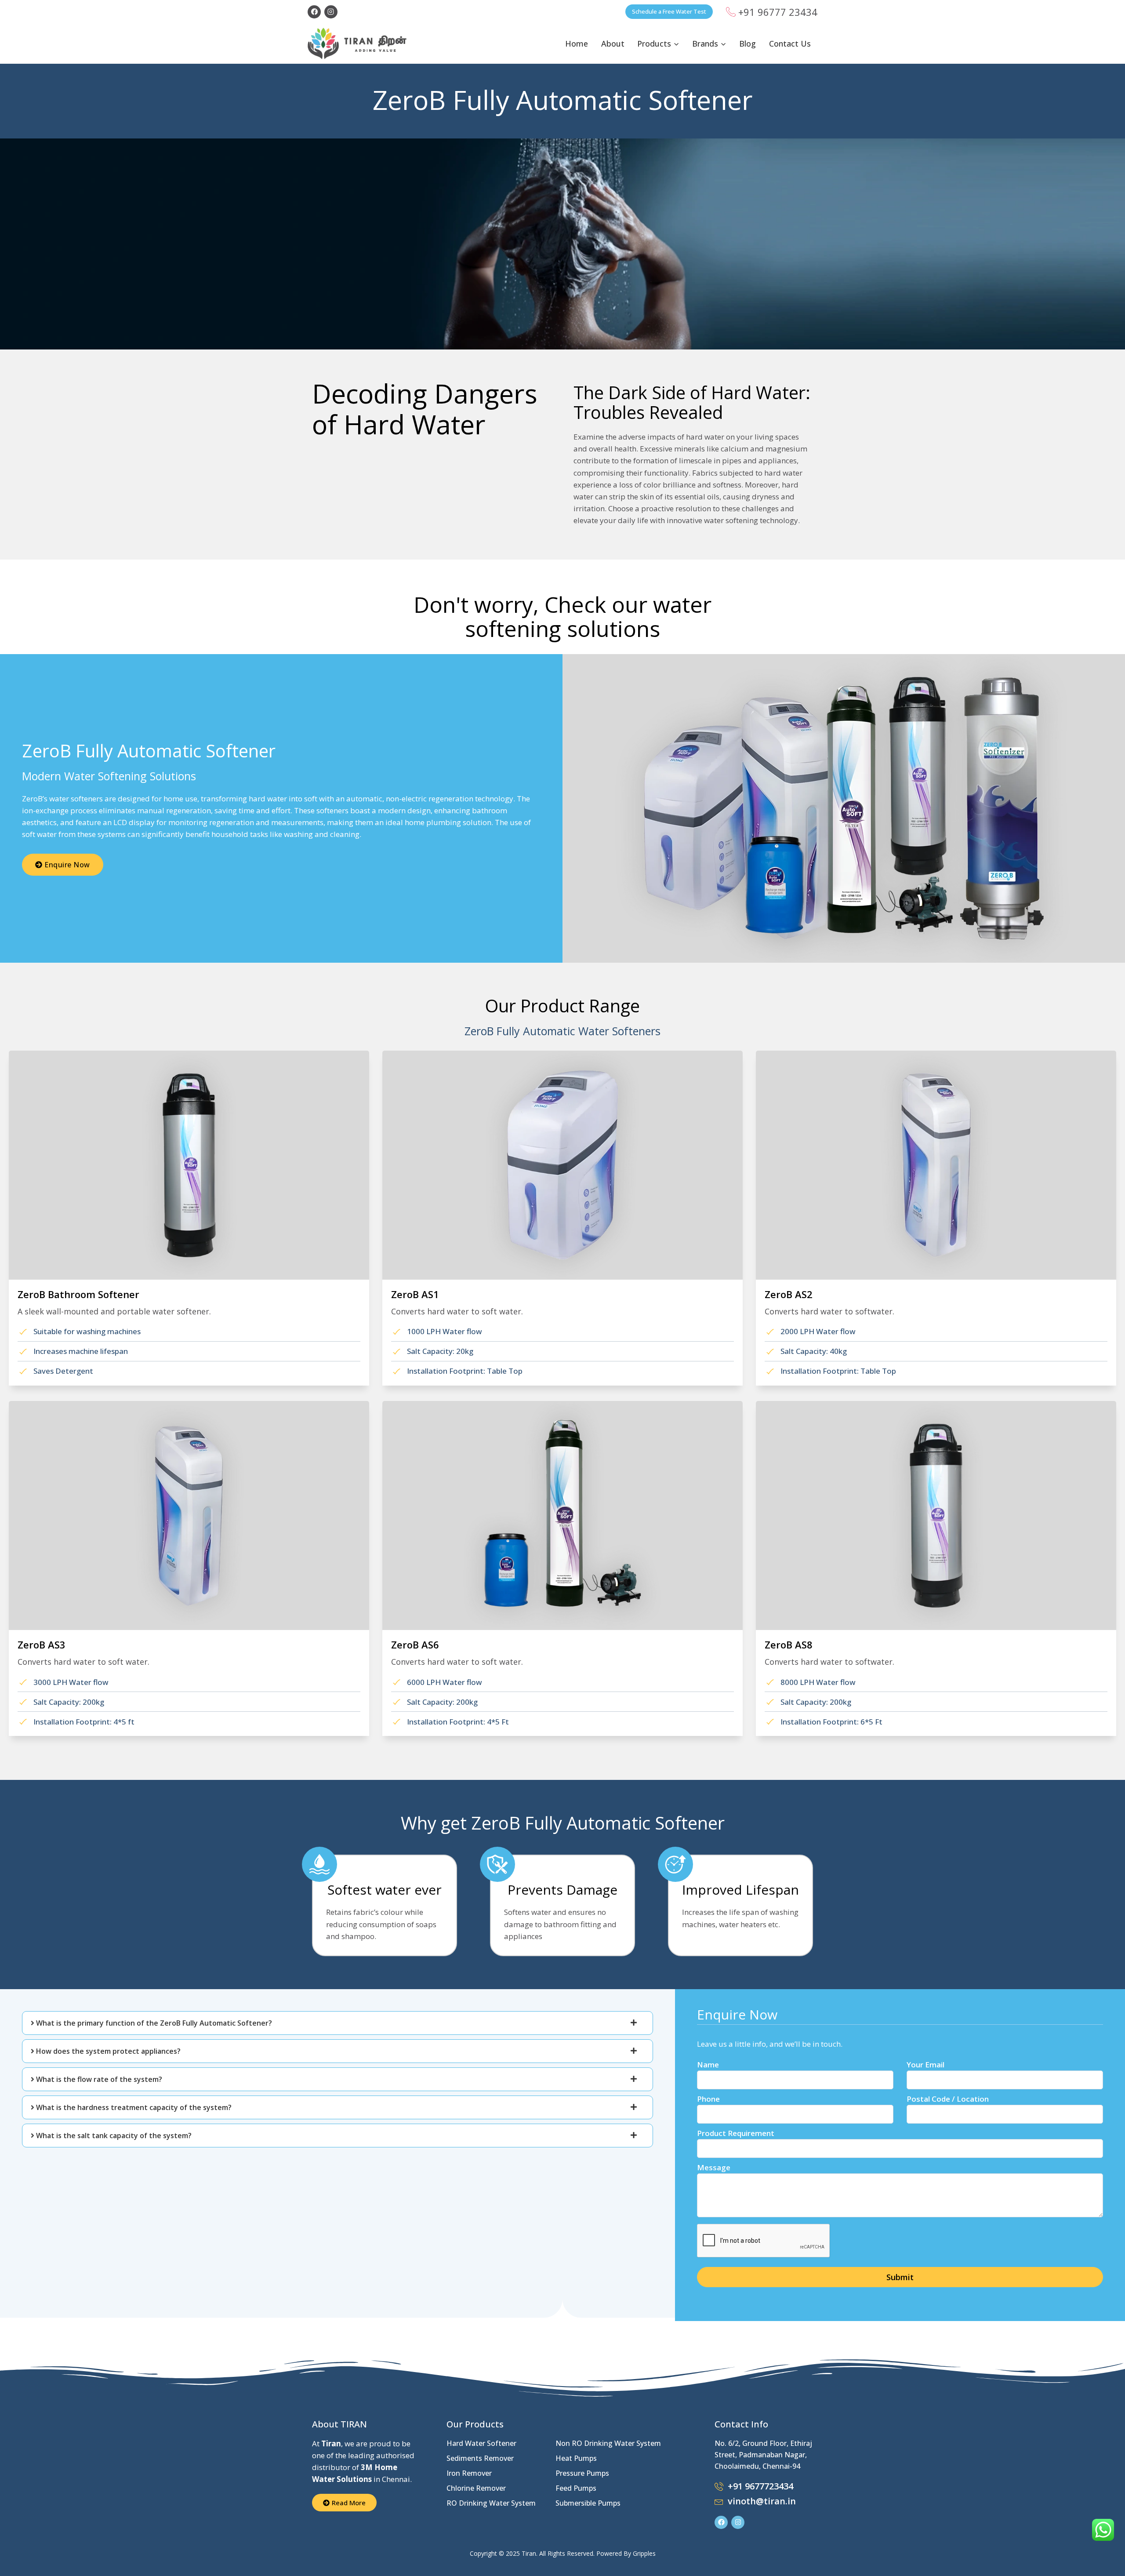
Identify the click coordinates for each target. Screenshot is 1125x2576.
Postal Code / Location (948, 2099)
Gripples (644, 2553)
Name (708, 2065)
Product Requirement (736, 2133)
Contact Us (790, 44)
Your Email (925, 2065)
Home (577, 44)
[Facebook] (314, 12)
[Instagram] (331, 12)
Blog (748, 44)
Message (714, 2167)
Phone (708, 2099)
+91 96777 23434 (778, 12)
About (613, 44)
